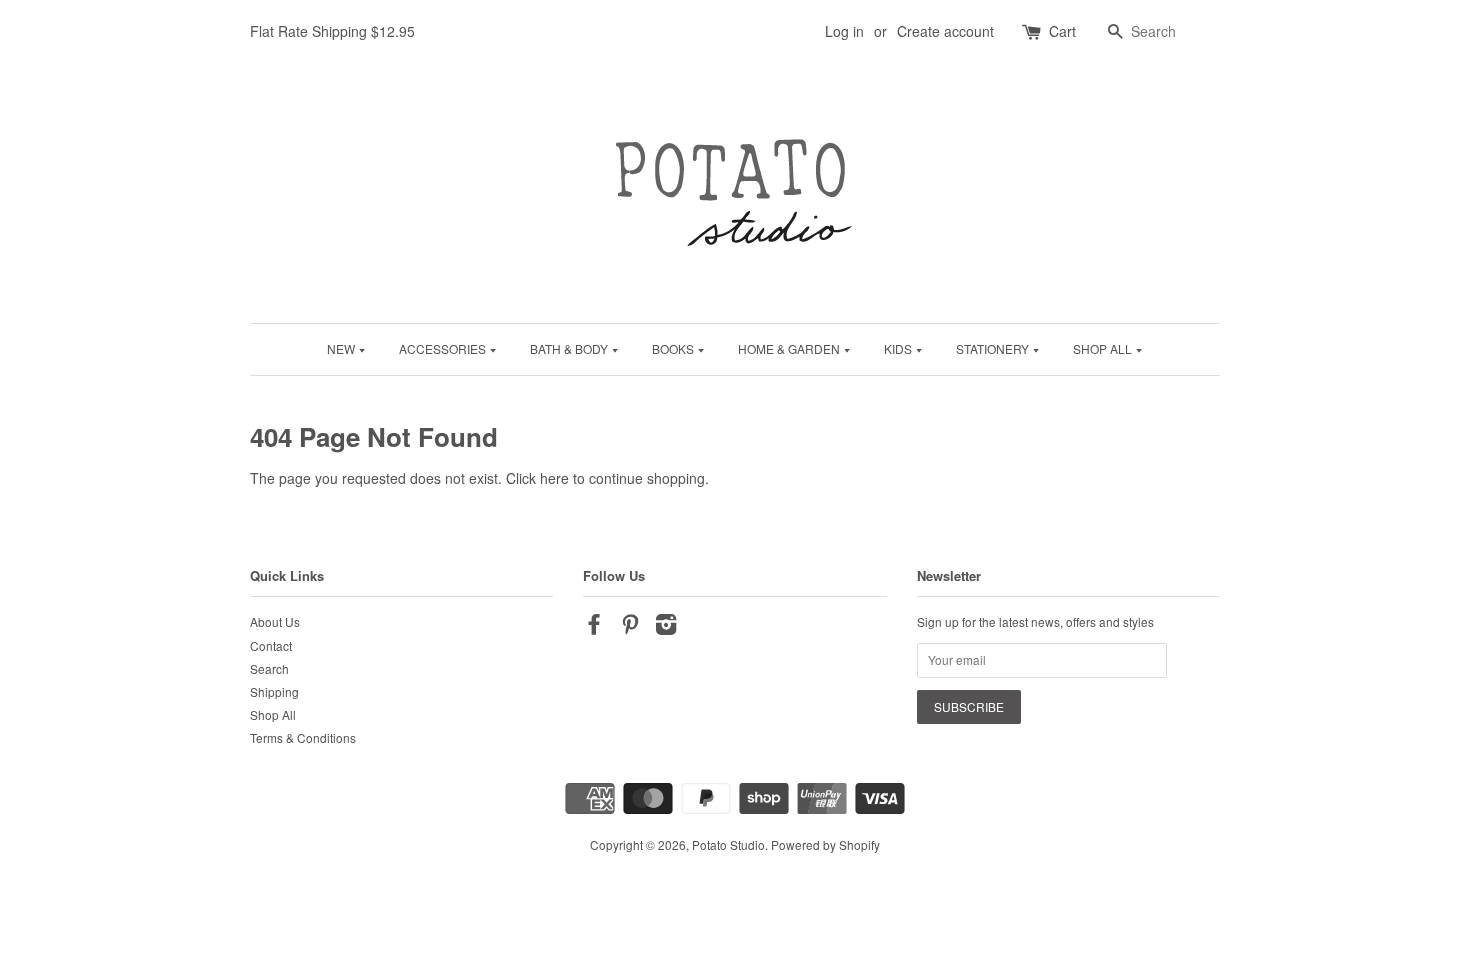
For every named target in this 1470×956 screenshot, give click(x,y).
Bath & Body (570, 348)
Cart (1062, 31)
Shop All (1104, 348)
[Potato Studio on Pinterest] (630, 627)
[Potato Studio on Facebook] (594, 627)
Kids (899, 348)
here (554, 478)
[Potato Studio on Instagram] (666, 627)
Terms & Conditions (303, 737)
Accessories (444, 348)
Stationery (994, 348)
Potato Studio (728, 844)
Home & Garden (790, 348)
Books (674, 348)
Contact (271, 645)
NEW (342, 348)
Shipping (274, 691)
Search (269, 668)
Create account (945, 31)
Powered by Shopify (825, 844)
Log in (844, 31)
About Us (275, 621)
